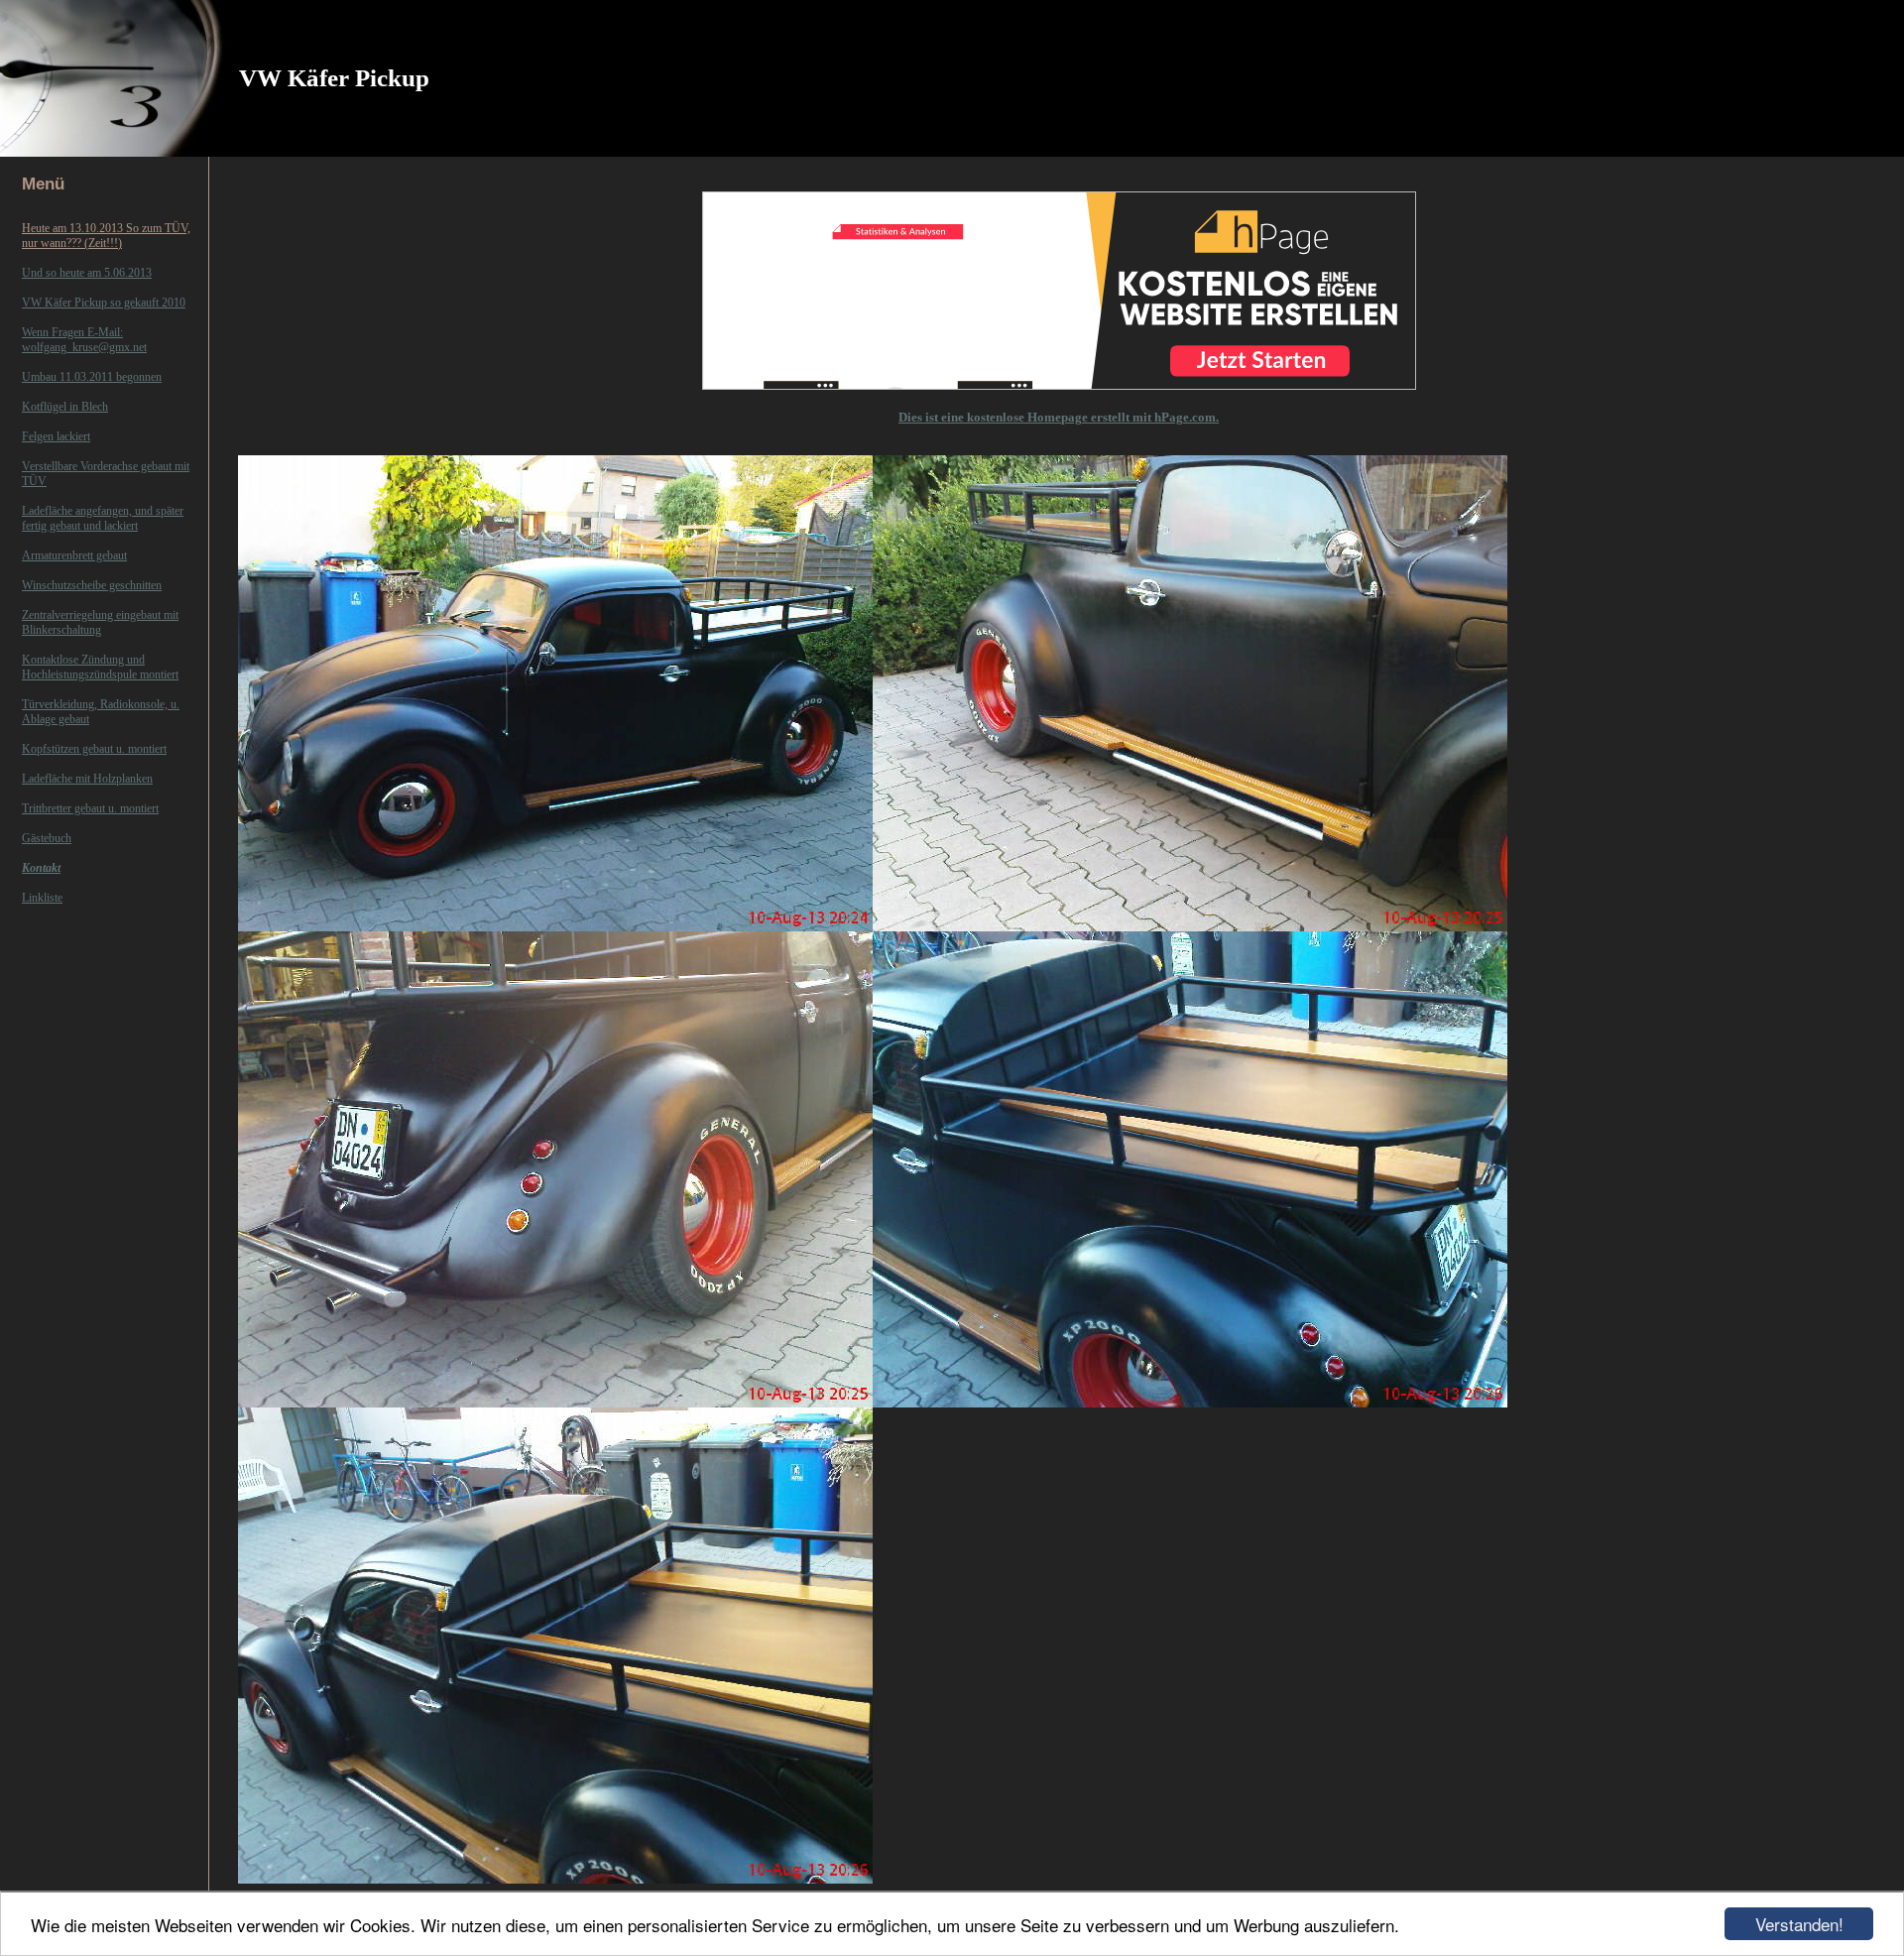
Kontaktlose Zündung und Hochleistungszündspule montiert (100, 667)
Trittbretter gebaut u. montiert (90, 808)
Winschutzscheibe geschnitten (92, 585)
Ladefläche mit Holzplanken (87, 779)
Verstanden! (1799, 1924)
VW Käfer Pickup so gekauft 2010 (104, 303)
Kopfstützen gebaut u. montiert (94, 749)
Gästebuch (47, 838)
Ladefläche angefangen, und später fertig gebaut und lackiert (103, 518)
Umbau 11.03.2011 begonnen (92, 377)
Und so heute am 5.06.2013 (87, 273)
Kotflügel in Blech (65, 407)
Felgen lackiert (56, 436)
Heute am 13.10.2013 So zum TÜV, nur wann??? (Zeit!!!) (106, 236)
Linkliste (42, 898)
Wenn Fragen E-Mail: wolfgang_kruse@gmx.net (84, 340)
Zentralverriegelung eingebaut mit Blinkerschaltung (100, 622)
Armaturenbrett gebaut (74, 555)
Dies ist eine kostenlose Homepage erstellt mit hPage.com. (1059, 417)
